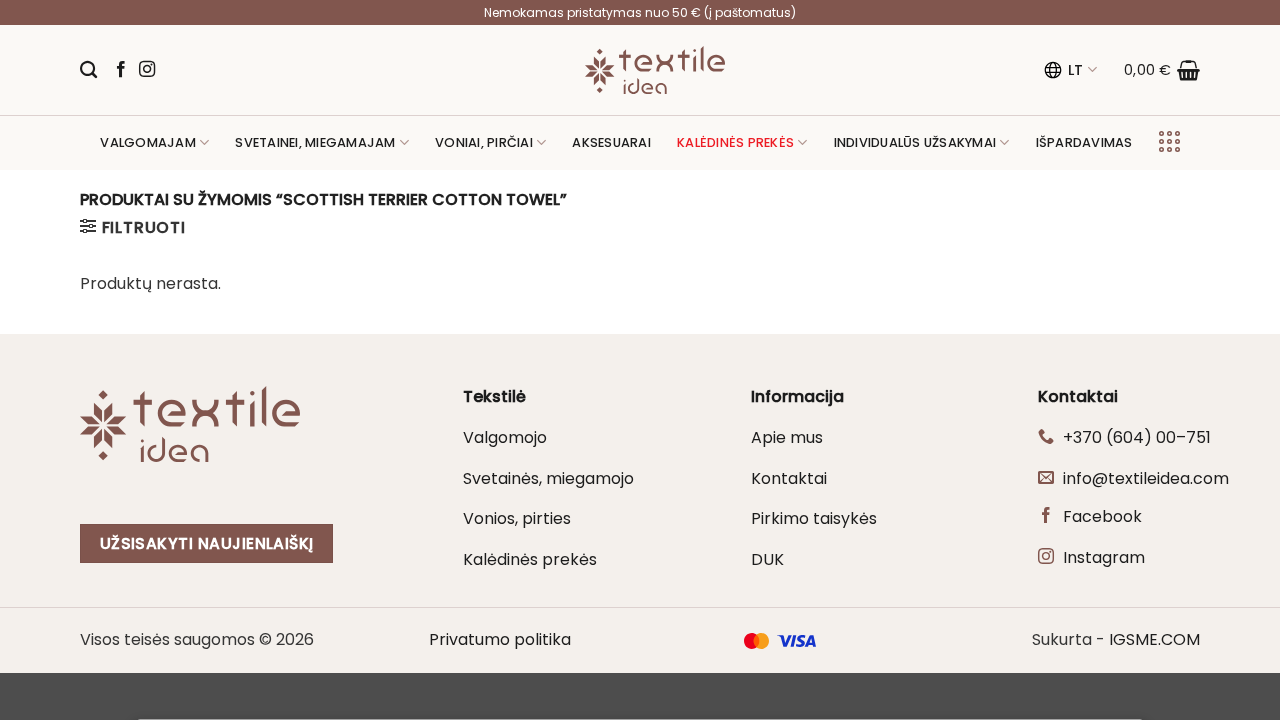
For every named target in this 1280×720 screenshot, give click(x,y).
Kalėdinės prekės (530, 559)
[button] (1162, 70)
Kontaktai (789, 478)
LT (1076, 70)
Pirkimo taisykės (814, 518)
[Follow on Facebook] (121, 70)
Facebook (1102, 516)
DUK (767, 559)
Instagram (1104, 557)
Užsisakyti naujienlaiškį (207, 543)
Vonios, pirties (517, 518)
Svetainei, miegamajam (315, 142)
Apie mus (787, 437)
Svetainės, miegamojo (548, 478)
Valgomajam (148, 142)
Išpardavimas (1084, 142)
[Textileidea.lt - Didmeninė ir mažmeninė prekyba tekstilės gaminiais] (655, 70)
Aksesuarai (611, 142)
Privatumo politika (500, 639)
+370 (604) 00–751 (1137, 437)
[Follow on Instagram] (147, 70)
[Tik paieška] (88, 70)
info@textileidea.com (1146, 478)
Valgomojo (505, 437)
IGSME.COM (1154, 639)
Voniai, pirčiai (484, 142)
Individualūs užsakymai (915, 142)
